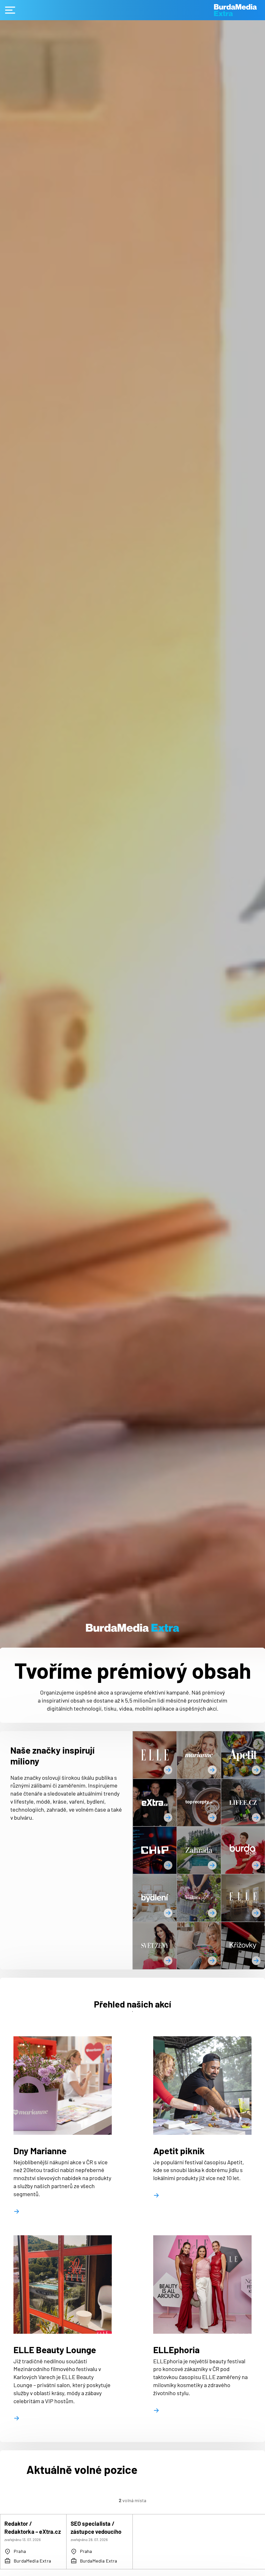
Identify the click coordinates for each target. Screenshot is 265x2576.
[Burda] (240, 10)
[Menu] (10, 10)
